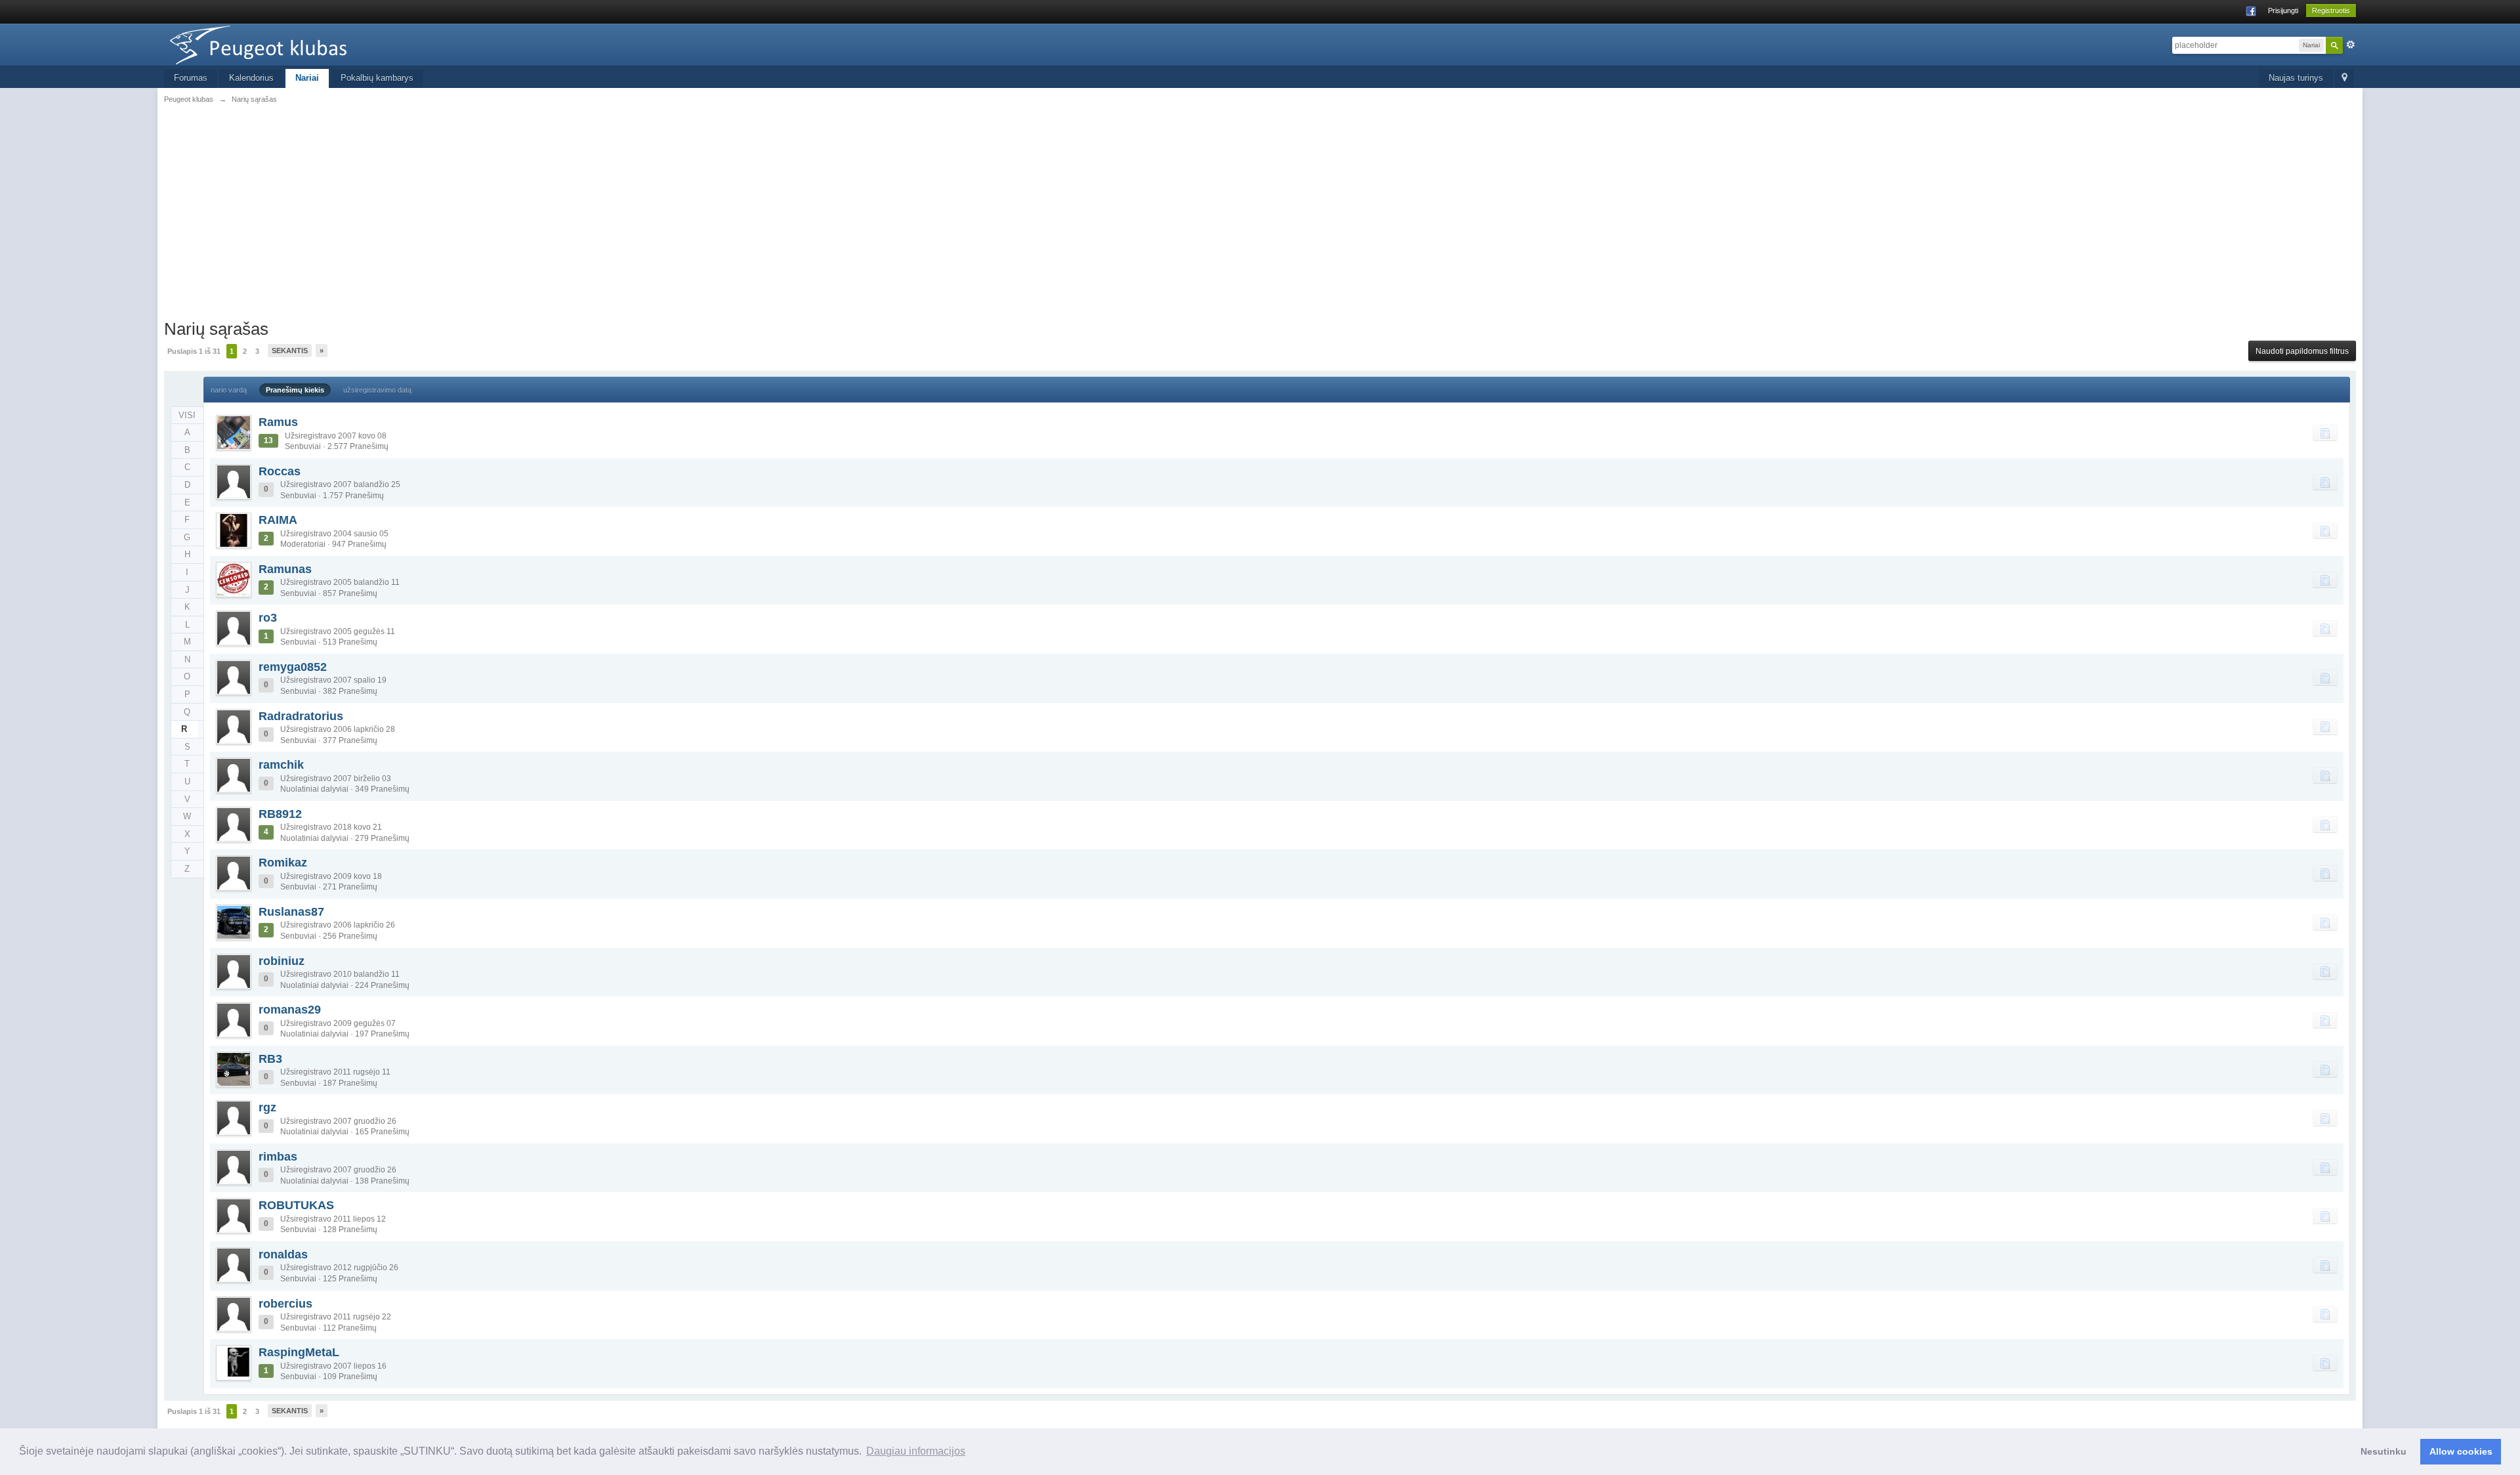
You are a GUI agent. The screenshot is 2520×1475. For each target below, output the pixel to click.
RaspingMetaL (299, 1352)
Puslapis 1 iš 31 (194, 351)
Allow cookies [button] (2461, 1451)
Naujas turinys (2296, 78)
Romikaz (283, 863)
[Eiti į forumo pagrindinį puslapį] (282, 44)
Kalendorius (251, 78)
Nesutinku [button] (2383, 1451)
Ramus (278, 422)
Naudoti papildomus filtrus (2302, 351)
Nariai (307, 78)
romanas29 (290, 1010)
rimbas (278, 1157)
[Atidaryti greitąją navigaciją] (2344, 78)
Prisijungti (2283, 11)
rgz (267, 1107)
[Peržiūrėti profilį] (234, 433)
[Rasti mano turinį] (2325, 433)
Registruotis (2331, 11)
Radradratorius (301, 716)
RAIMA (278, 520)
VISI (187, 415)
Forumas (191, 78)
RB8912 (280, 814)
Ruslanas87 (291, 912)
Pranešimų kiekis (295, 390)
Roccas (280, 471)
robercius (285, 1304)
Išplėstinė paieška (2351, 45)
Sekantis (290, 351)
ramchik (281, 765)
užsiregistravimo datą (377, 390)
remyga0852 (293, 667)
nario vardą (229, 390)
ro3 (268, 618)
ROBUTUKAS (296, 1205)
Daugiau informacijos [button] (916, 1451)
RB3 (270, 1059)
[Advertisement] (1260, 220)
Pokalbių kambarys (377, 78)
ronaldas (283, 1254)
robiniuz (282, 961)
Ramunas (285, 569)
